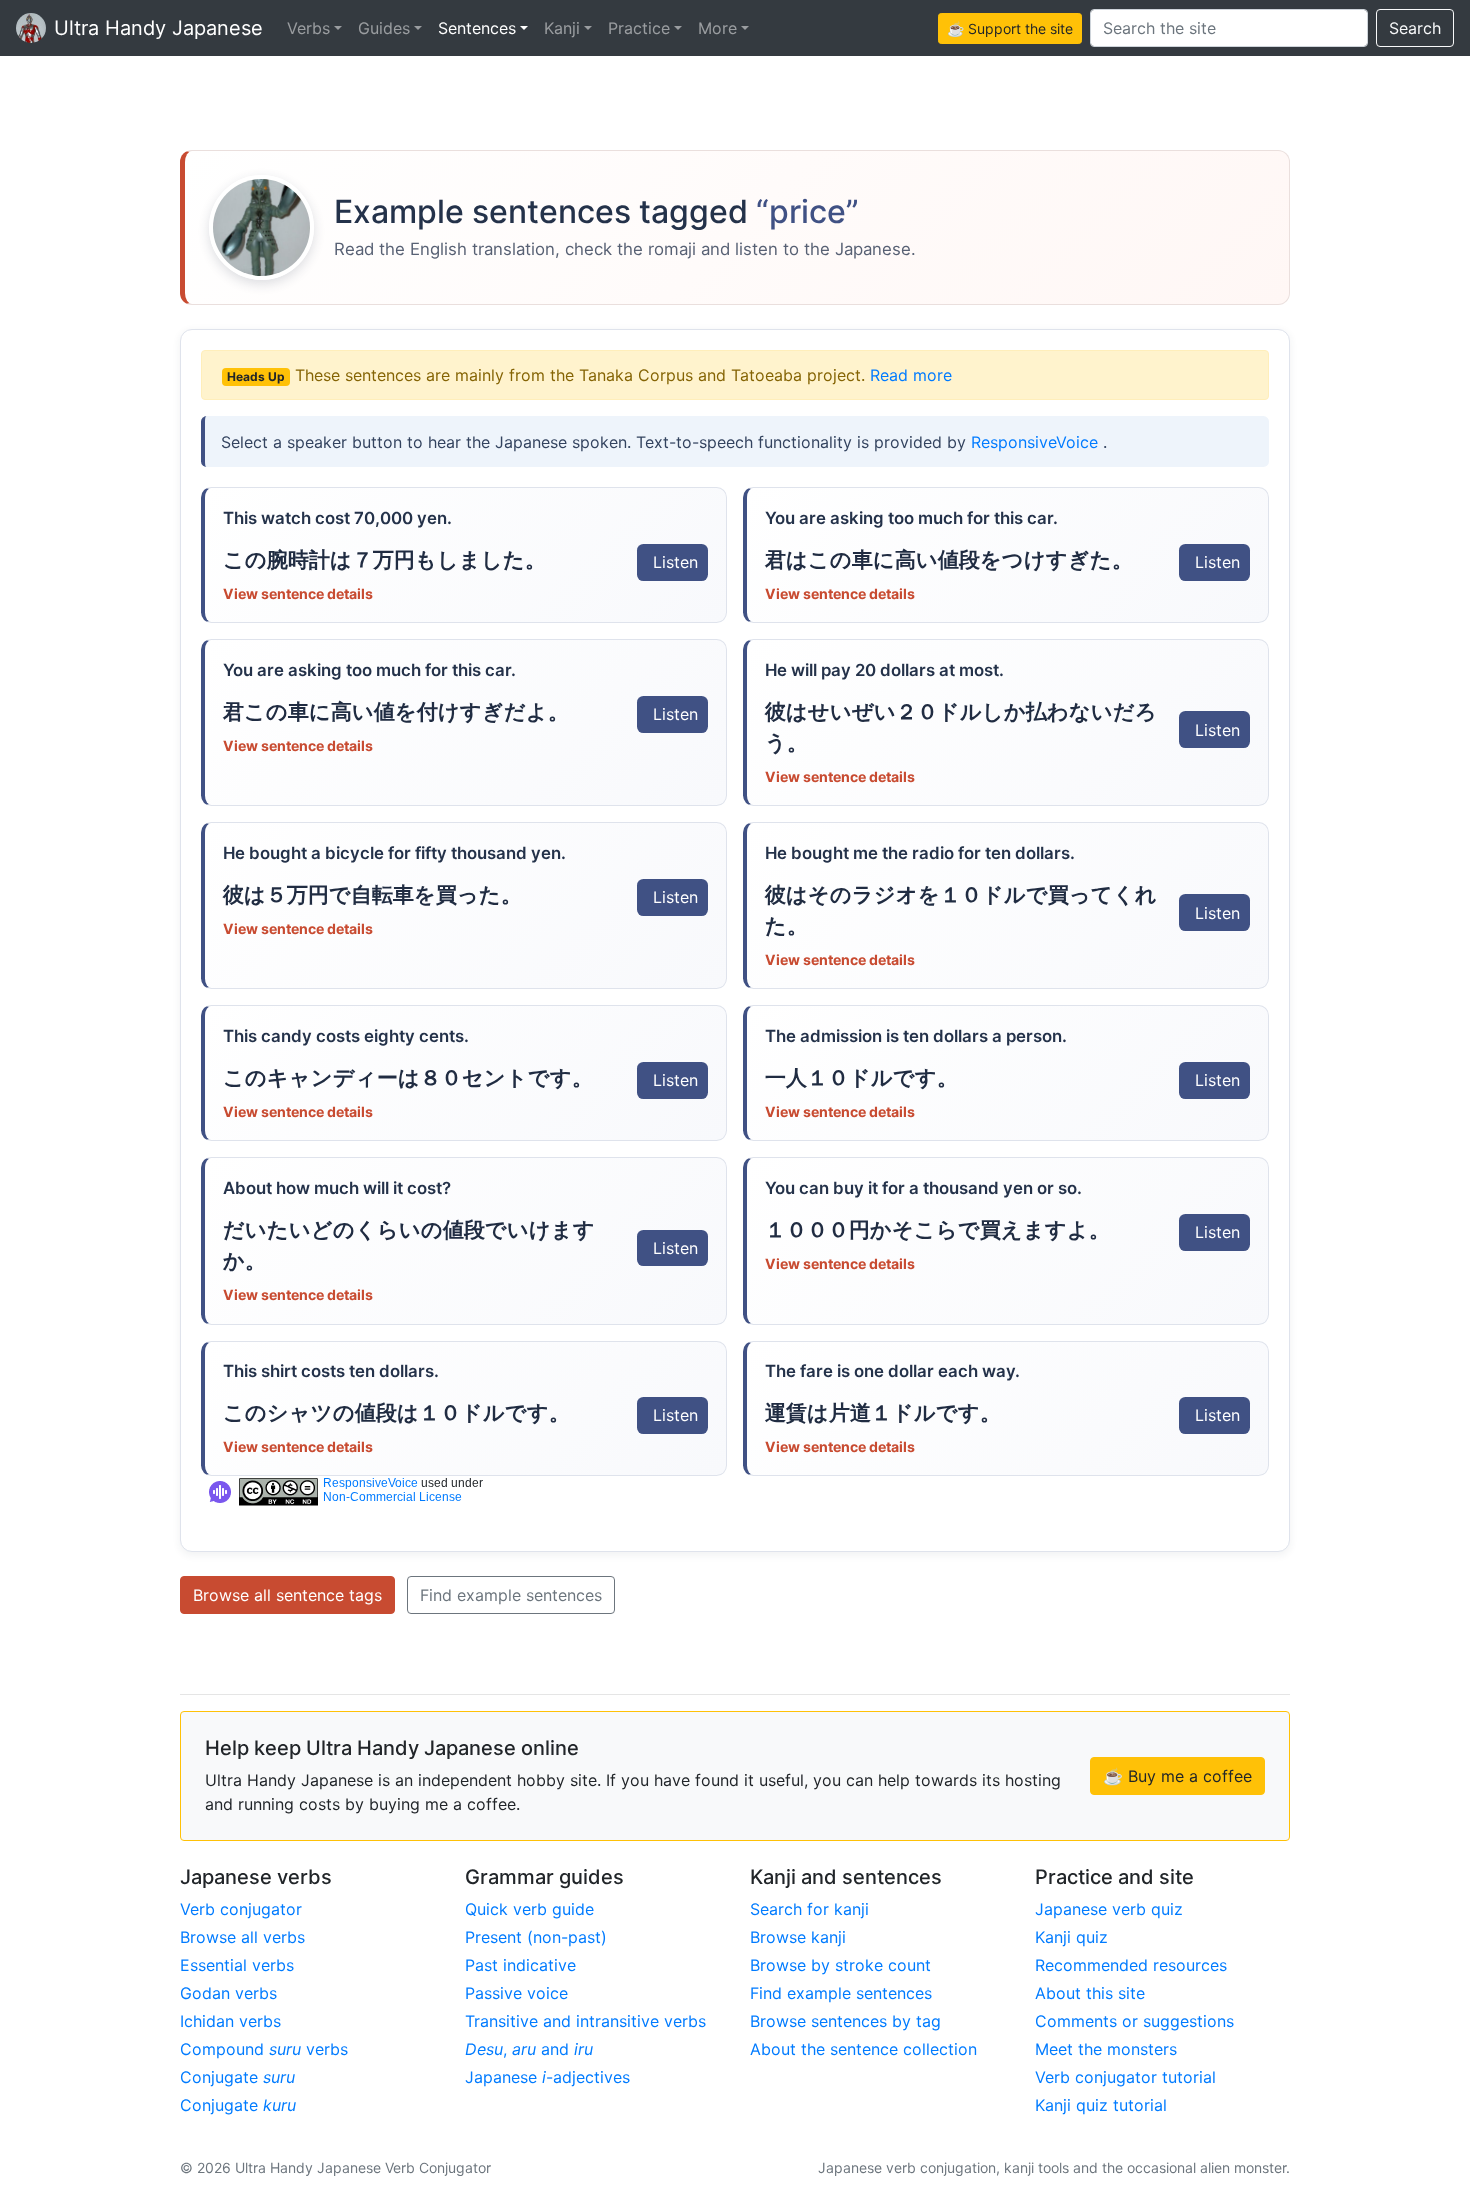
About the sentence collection (863, 2049)
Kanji (562, 28)
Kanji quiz (1071, 1937)
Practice (639, 28)
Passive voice (516, 1993)
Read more (911, 375)
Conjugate (237, 2077)
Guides (384, 28)
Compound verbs (264, 2049)
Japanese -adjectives (547, 2077)
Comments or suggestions (1134, 2021)
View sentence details (298, 593)
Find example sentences (511, 1595)
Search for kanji (809, 1909)
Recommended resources (1131, 1965)
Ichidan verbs (230, 2021)
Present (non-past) (536, 1937)
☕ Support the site (1010, 28)
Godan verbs (228, 1993)
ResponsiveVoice (1037, 442)
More (717, 28)
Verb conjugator (241, 1909)
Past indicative (520, 1965)
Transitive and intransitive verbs (585, 2021)
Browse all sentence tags (287, 1595)
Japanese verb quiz (1109, 1909)
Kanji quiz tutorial (1101, 2105)
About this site (1090, 1993)
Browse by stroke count (840, 1965)
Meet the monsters (1106, 2049)
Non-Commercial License (392, 1497)
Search (1415, 28)
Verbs (308, 28)
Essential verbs (237, 1965)
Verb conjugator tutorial (1125, 2077)
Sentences (477, 28)
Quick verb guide (529, 1909)
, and (529, 2049)
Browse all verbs (242, 1937)
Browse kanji (798, 1937)
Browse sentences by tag (845, 2021)
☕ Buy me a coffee (1177, 1776)
